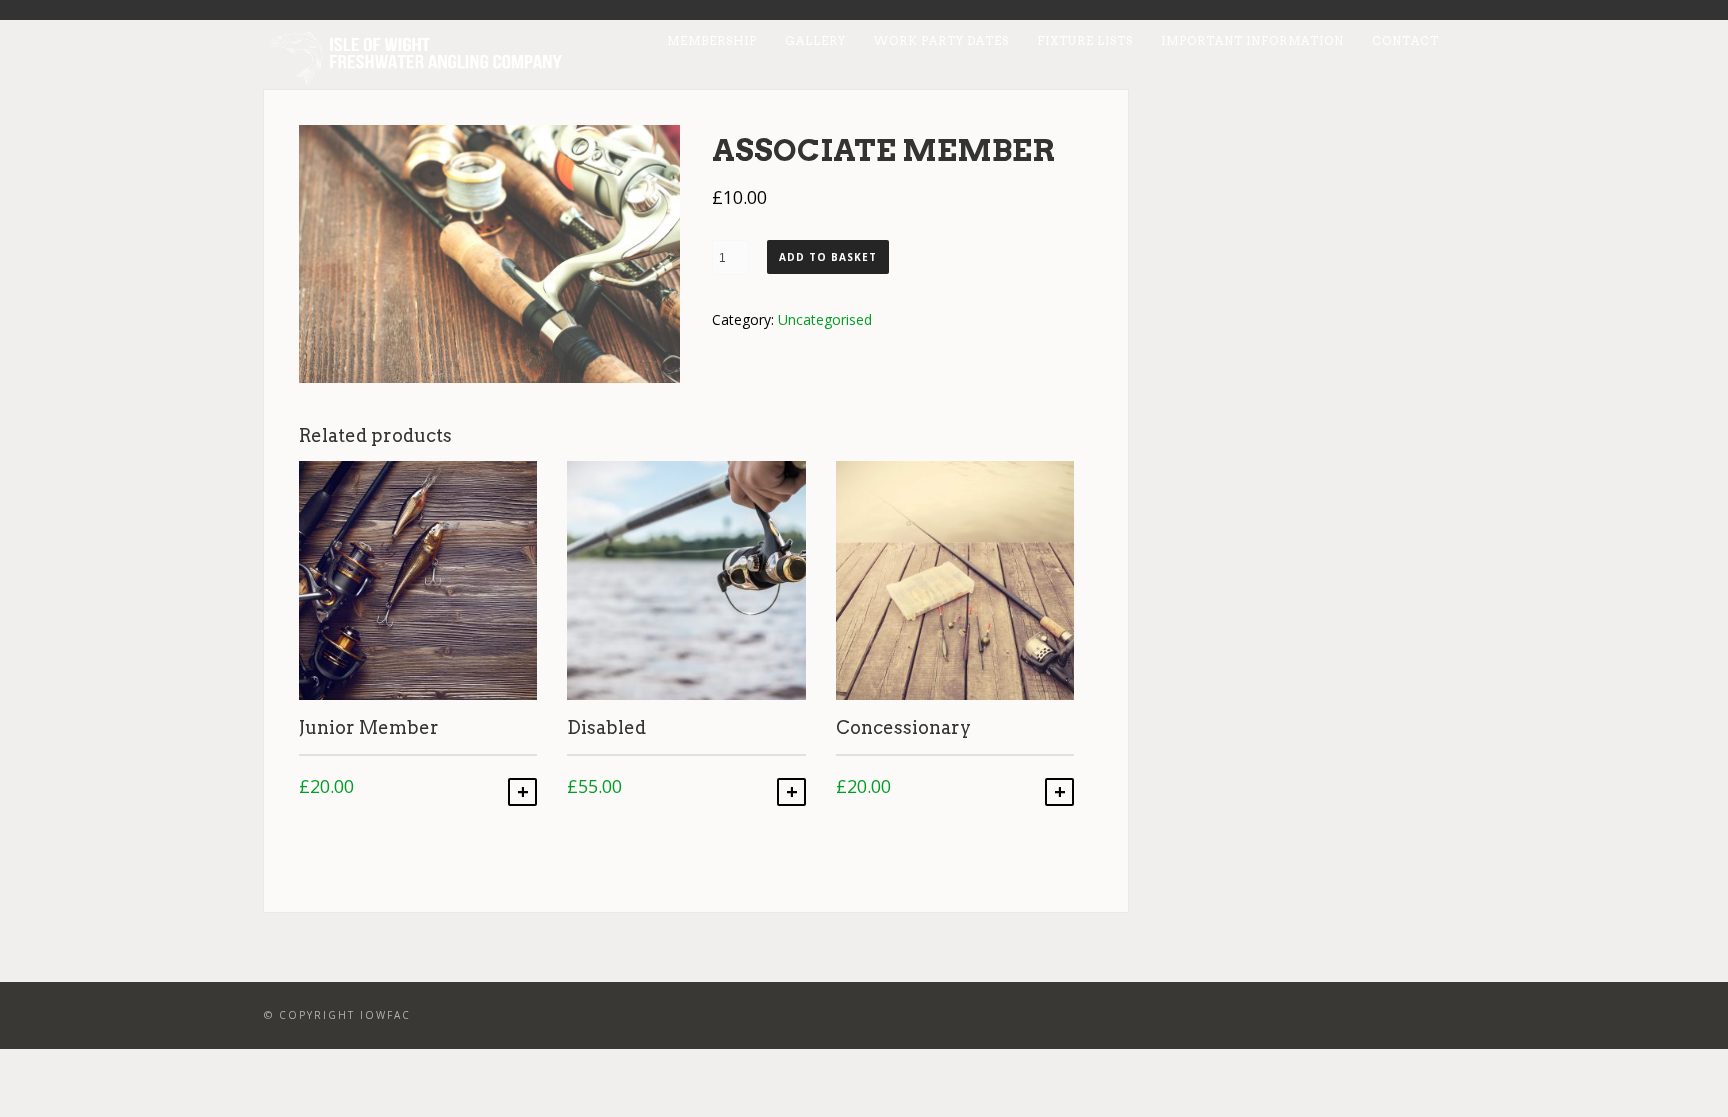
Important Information (1252, 41)
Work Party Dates (941, 41)
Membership (712, 41)
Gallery (815, 41)
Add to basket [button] (522, 792)
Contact (1405, 41)
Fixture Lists (1085, 41)
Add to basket (828, 257)
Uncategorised (825, 319)
